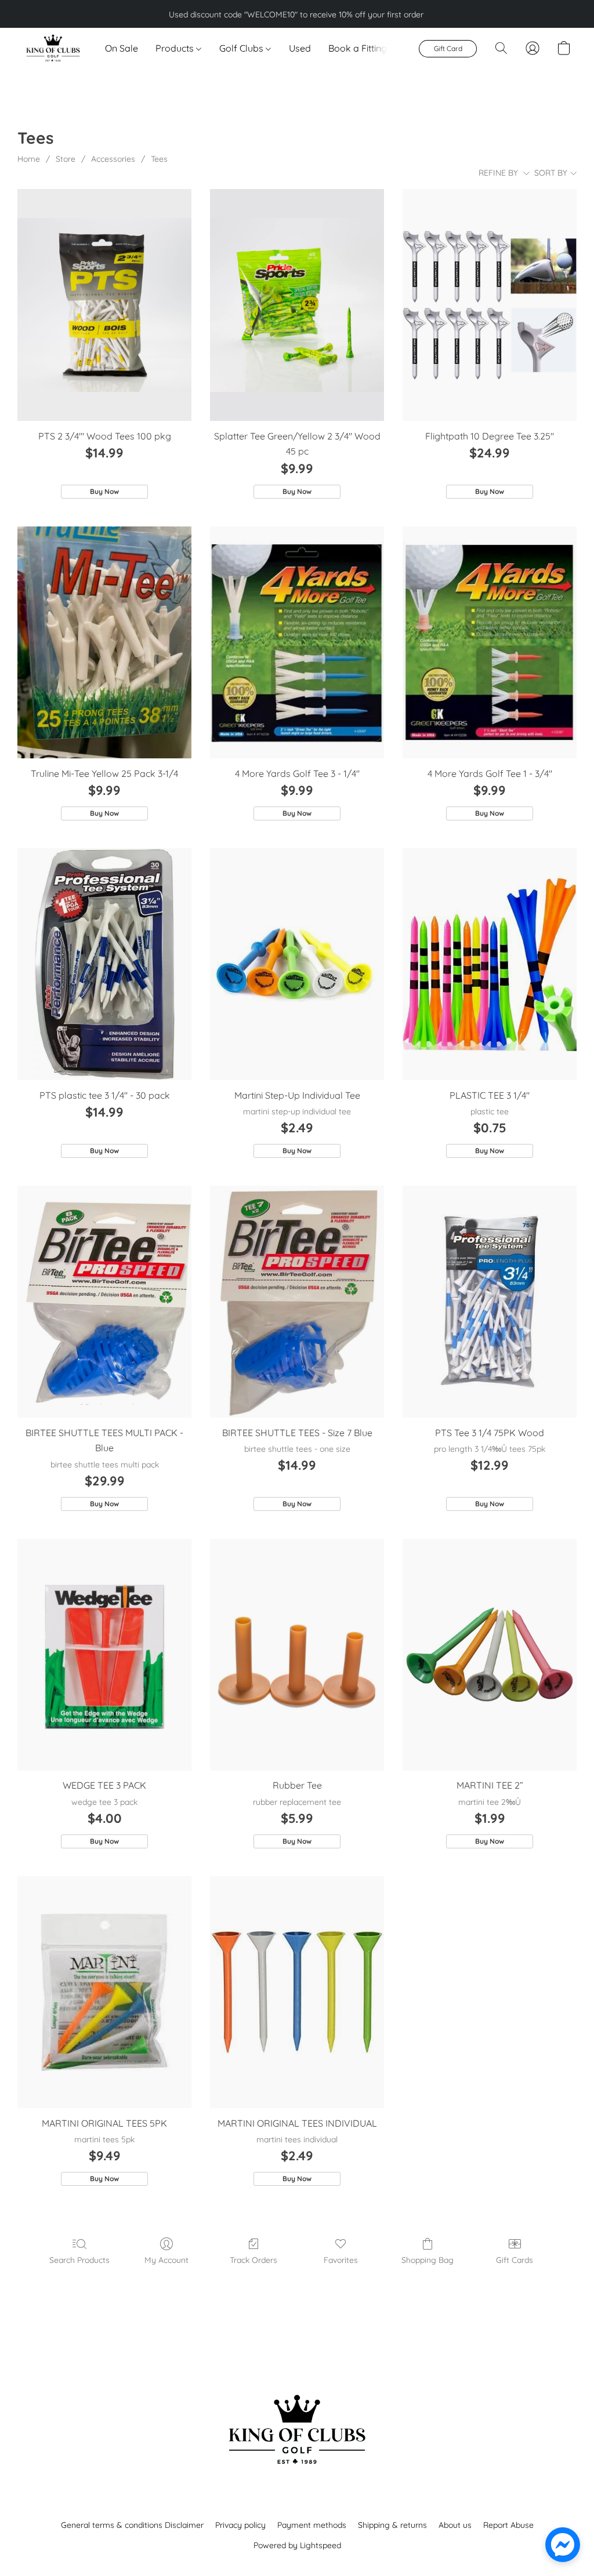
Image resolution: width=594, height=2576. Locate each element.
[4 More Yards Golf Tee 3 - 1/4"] (297, 642)
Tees (159, 159)
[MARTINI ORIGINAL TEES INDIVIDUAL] (297, 1992)
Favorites (341, 2260)
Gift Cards (515, 2260)
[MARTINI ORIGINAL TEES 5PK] (104, 1992)
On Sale (122, 48)
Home (29, 159)
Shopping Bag (428, 2260)
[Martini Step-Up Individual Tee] (297, 964)
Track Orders (253, 2260)
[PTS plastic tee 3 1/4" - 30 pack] (104, 964)
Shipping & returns (392, 2525)
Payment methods (312, 2525)
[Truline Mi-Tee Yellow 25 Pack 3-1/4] (104, 642)
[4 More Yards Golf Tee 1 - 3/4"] (490, 642)
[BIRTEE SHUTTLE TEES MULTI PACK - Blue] (104, 1302)
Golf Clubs (242, 48)
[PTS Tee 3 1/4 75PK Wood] (490, 1302)
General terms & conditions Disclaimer (132, 2525)
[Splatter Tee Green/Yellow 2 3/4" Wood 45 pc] (297, 305)
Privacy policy (240, 2525)
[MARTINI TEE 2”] (490, 1655)
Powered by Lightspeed (297, 2545)
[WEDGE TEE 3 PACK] (104, 1655)
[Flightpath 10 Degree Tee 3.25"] (490, 305)
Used (300, 48)
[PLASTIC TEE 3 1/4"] (490, 964)
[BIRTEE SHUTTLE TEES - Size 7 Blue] (297, 1302)
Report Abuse (508, 2525)
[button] (52, 48)
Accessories (113, 159)
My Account (166, 2260)
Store (66, 159)
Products (176, 48)
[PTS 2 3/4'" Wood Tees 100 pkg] (104, 305)
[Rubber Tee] (297, 1655)
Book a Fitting (358, 48)
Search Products (79, 2260)
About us (455, 2525)
